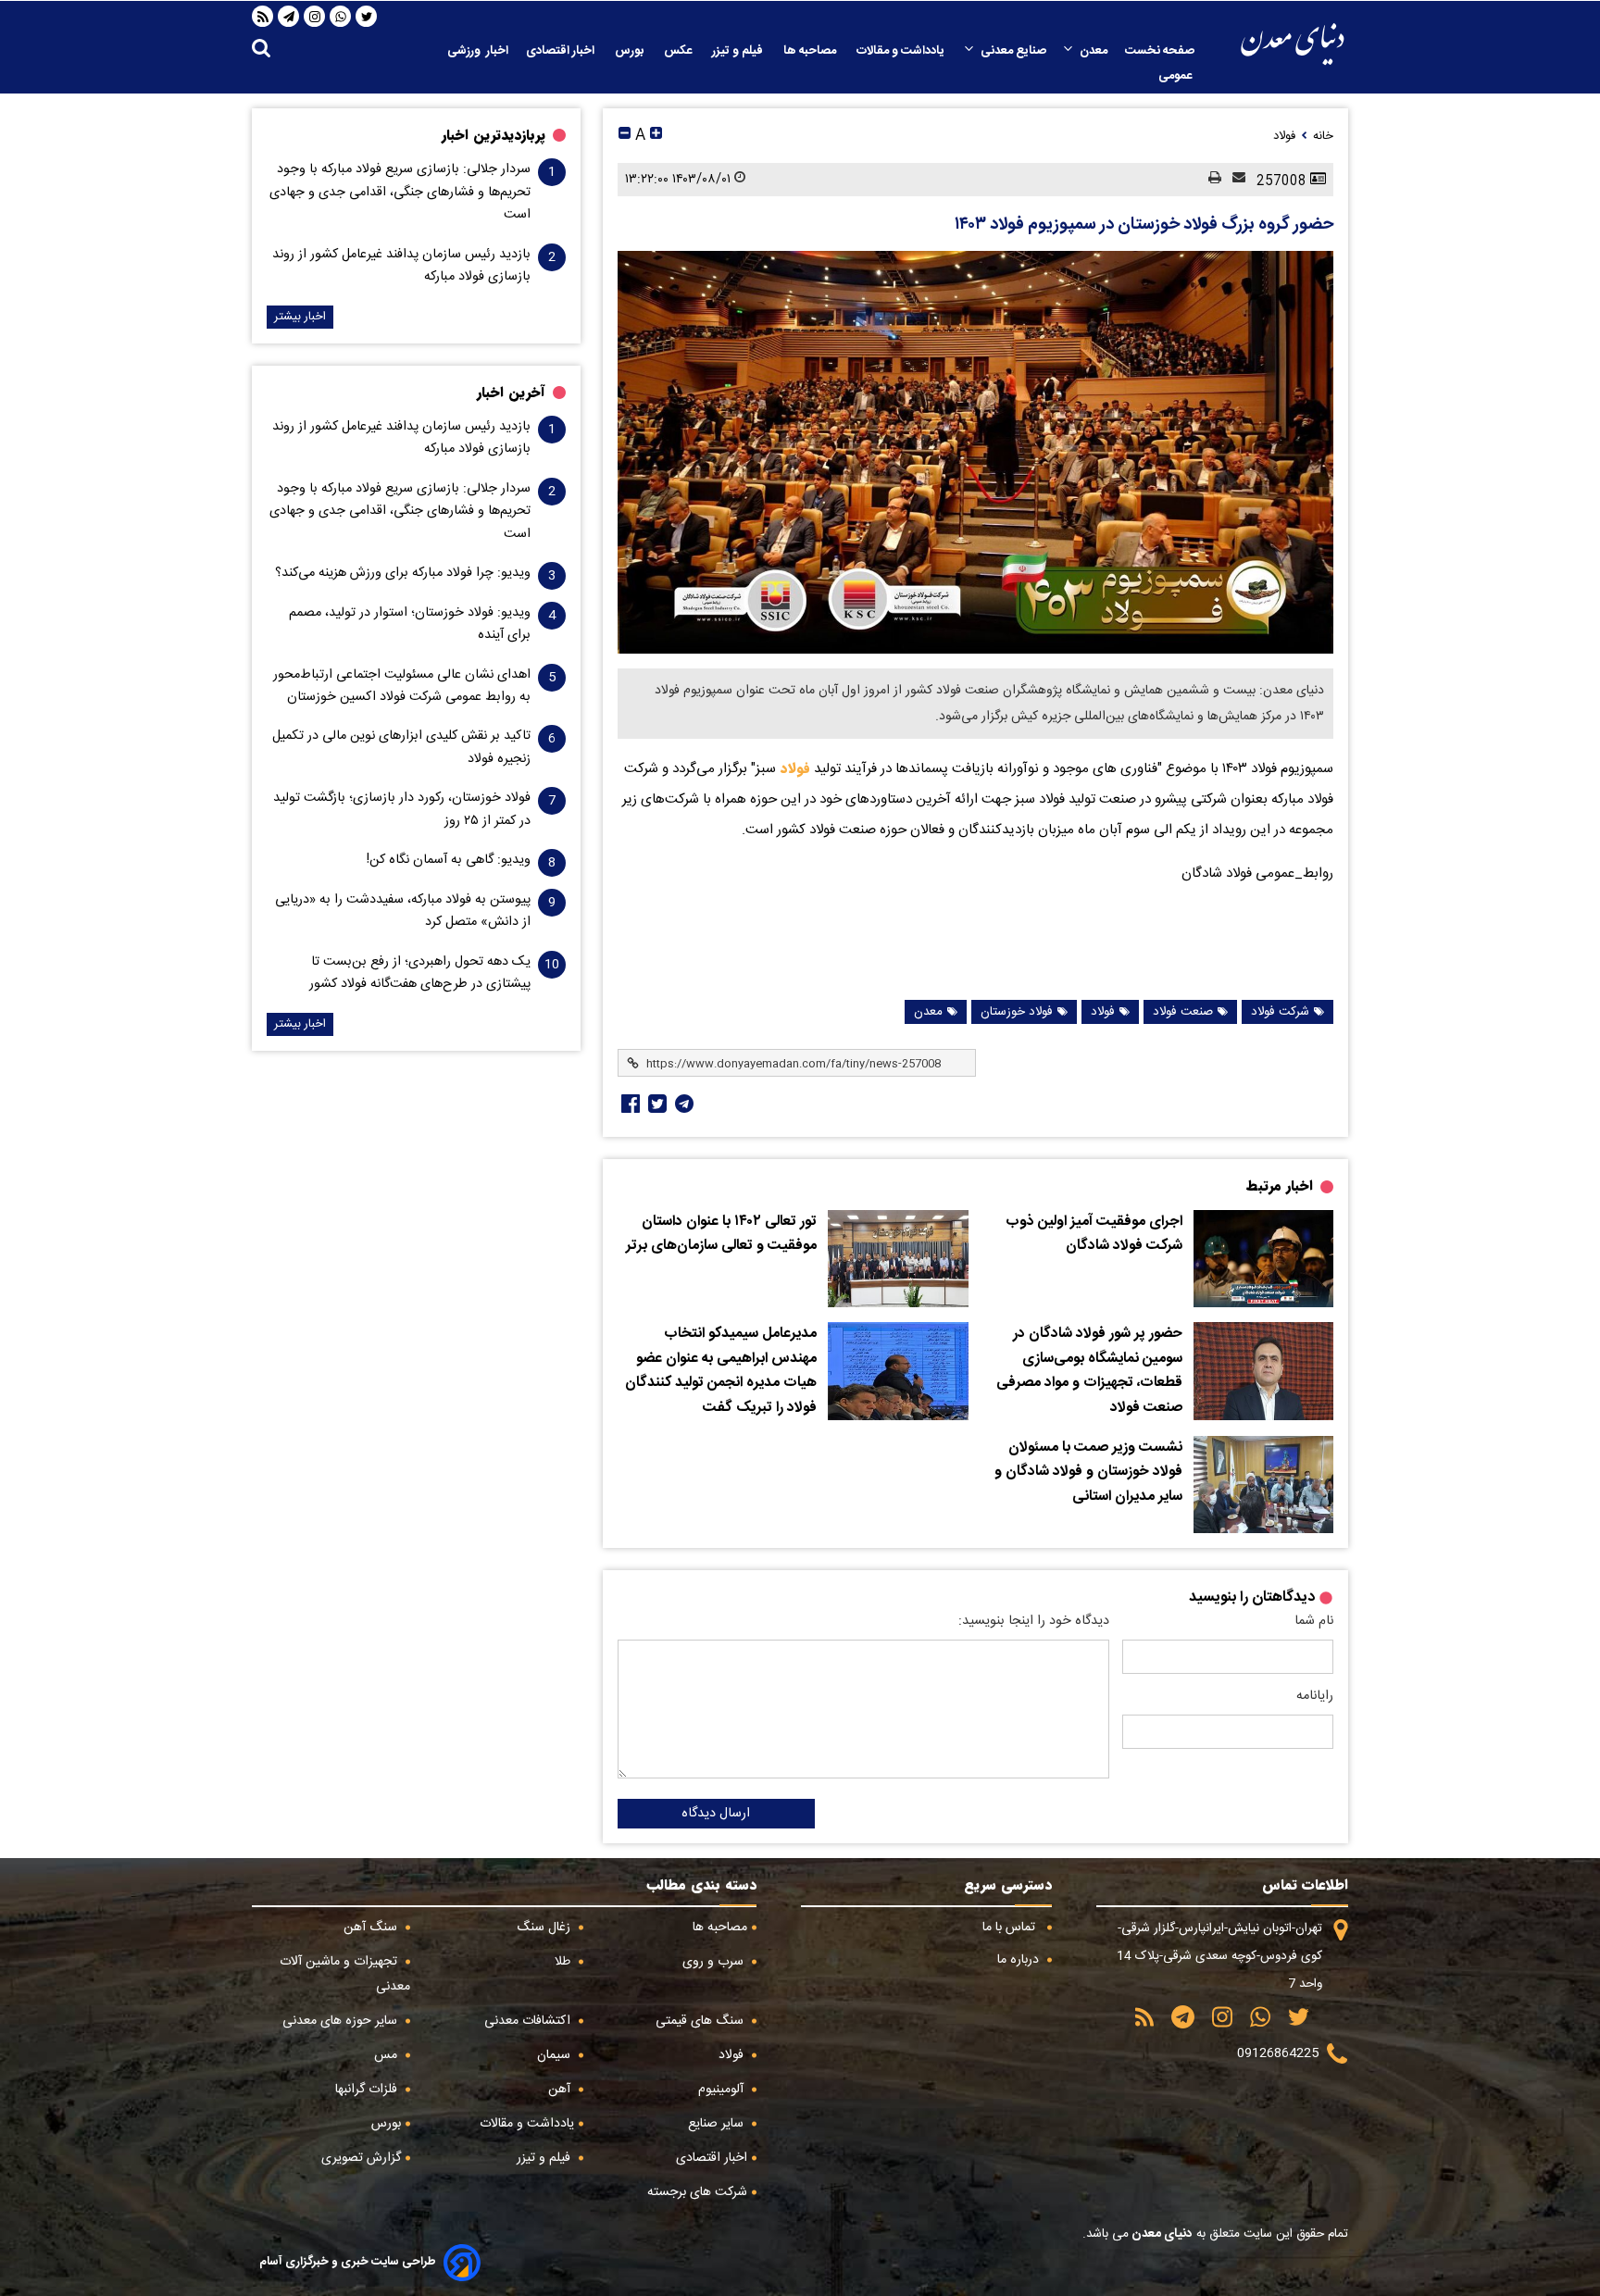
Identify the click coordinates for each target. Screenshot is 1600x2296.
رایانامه (1315, 1696)
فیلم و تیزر (739, 51)
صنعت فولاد (1183, 1012)
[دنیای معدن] (1293, 44)
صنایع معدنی (1013, 51)
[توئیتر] (656, 1104)
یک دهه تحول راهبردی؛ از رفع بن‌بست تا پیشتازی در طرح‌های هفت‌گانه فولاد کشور (420, 973)
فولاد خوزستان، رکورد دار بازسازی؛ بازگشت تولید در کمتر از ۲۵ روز (402, 809)
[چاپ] (1209, 179)
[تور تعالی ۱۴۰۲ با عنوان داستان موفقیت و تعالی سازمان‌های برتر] (898, 1259)
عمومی (1176, 76)
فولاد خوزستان (1017, 1012)
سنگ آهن (372, 1928)
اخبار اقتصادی (562, 51)
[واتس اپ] (341, 17)
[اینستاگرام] (315, 17)
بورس (631, 51)
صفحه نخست (1160, 51)
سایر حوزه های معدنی (342, 2021)
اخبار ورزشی (478, 51)
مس (387, 2055)
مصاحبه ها (811, 51)
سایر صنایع (718, 2124)
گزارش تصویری (361, 2158)
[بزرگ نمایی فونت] (656, 136)
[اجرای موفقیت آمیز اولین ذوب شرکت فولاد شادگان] (1263, 1259)
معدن (1094, 51)
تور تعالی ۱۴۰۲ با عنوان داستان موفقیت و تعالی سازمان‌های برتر (721, 1235)
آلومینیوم (723, 2090)
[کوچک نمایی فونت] (625, 136)
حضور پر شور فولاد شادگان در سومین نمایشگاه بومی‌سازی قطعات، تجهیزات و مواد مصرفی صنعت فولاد (1089, 1371)
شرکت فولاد (1280, 1012)
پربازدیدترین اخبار (494, 135)
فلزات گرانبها (368, 2090)
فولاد (793, 768)
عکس (679, 51)
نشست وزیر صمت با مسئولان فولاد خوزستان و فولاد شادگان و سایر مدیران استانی (1088, 1472)
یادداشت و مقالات (902, 51)
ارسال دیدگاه (716, 1814)
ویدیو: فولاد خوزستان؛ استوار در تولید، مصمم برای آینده (410, 624)
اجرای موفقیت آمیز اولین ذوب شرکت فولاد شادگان (1094, 1235)
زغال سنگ (545, 1928)
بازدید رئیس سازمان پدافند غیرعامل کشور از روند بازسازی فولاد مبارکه (401, 266)
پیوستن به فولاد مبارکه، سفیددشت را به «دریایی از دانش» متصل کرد (403, 911)
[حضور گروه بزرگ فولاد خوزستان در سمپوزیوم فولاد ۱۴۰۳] (975, 452)
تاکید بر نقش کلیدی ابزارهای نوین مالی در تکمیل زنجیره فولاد (401, 747)
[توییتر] (367, 17)
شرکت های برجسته (697, 2192)
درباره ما (1020, 1960)
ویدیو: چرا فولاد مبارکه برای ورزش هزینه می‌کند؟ (403, 573)
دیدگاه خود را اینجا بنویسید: (1034, 1621)
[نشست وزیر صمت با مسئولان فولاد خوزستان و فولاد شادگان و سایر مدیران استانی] (1263, 1485)
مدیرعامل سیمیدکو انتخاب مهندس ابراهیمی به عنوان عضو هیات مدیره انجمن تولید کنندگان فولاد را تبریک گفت (721, 1371)
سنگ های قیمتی (701, 2021)
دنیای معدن (1161, 2234)
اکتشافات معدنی (529, 2021)
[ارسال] (1233, 179)
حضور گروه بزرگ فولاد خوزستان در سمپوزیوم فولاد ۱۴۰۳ (1144, 225)
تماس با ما (1011, 1928)
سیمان (556, 2055)
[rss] (263, 17)
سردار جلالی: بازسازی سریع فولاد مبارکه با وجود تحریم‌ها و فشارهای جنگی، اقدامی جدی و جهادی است (400, 192)
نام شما (1314, 1621)
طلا (564, 1962)
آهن (561, 2090)
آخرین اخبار (511, 393)
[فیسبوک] (629, 1104)
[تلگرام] (289, 17)
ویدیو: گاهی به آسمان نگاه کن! (449, 860)
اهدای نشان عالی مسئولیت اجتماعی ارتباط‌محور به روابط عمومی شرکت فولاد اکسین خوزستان (402, 686)
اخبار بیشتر (300, 317)
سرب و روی (715, 1962)
